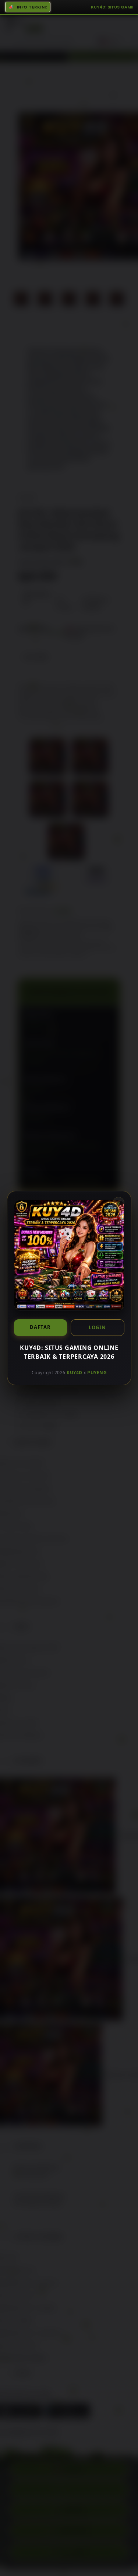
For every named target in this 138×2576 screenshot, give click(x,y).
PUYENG (97, 1373)
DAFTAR (40, 1327)
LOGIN (97, 1327)
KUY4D (75, 1373)
